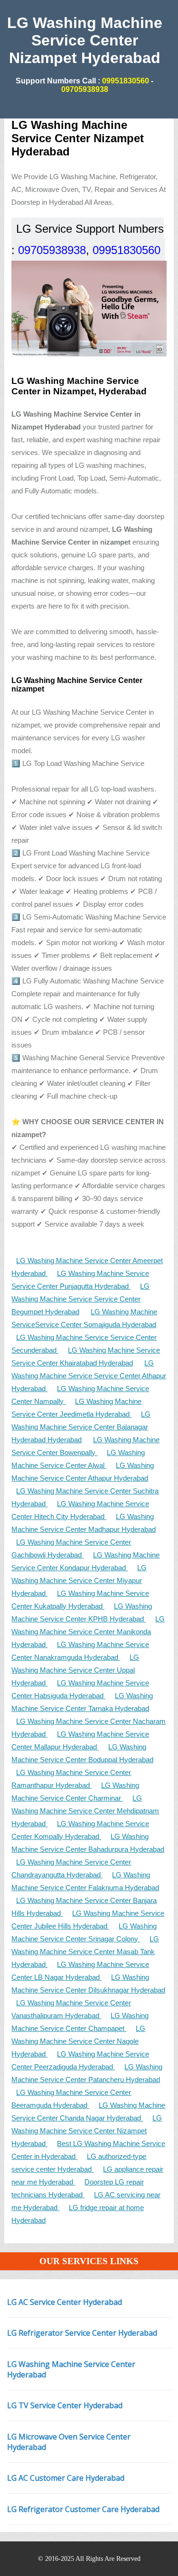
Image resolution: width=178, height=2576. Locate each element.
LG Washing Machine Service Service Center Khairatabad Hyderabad (86, 1356)
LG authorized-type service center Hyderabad (79, 2163)
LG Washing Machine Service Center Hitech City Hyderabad (80, 1510)
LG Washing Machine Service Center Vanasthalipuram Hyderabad (71, 2009)
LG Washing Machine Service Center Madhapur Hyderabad (84, 1523)
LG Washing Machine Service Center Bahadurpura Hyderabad (88, 1843)
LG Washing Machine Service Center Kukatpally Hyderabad (80, 1600)
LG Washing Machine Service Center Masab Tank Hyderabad (85, 1952)
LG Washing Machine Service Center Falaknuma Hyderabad (85, 1881)
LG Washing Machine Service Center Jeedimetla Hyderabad (76, 1408)
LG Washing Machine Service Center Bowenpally (85, 1446)
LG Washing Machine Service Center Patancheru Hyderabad (87, 2073)
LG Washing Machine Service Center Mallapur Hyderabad (80, 1740)
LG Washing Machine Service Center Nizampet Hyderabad (87, 2131)
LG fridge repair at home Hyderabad (78, 2214)
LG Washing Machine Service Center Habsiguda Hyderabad (80, 1689)
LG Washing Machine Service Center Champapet (80, 2022)
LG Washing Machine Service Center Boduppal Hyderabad (82, 1753)
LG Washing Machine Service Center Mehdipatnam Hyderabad (85, 1811)
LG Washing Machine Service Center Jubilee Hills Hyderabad (88, 1920)
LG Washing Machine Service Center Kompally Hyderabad (80, 1830)
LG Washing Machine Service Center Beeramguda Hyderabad (71, 2099)
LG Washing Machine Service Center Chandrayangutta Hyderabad (71, 1868)
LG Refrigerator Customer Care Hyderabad (83, 2509)
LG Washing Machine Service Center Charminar (75, 1792)
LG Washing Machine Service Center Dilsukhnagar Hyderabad (88, 1984)
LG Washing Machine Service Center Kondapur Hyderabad (85, 1561)
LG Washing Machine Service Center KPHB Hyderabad (82, 1612)
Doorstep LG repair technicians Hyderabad (78, 2188)
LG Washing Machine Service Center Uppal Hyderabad (75, 1670)
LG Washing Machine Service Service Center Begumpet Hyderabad (80, 1299)
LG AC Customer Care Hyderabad (66, 2478)
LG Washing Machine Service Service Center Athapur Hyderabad (89, 1376)
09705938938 (85, 89)
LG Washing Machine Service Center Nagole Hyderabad (78, 2041)
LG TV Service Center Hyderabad (65, 2405)
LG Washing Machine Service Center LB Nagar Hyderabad (80, 1971)
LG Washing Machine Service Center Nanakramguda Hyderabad (80, 1651)
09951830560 (125, 81)
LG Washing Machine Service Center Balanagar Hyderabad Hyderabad (81, 1427)
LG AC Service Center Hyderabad (65, 2302)
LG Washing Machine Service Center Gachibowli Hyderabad (71, 1548)
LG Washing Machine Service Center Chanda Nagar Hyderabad (88, 2112)
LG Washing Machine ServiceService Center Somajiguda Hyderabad (84, 1318)
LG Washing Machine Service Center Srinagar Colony (84, 1932)
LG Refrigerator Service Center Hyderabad (82, 2333)
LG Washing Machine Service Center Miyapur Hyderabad (79, 1580)
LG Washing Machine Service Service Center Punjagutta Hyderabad (80, 1280)
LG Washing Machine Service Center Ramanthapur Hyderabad (71, 1779)
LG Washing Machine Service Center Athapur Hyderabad (83, 1472)
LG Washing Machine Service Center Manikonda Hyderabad (88, 1632)
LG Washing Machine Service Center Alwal (78, 1459)
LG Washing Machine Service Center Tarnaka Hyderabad (82, 1702)
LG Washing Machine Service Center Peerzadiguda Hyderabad (80, 2060)
